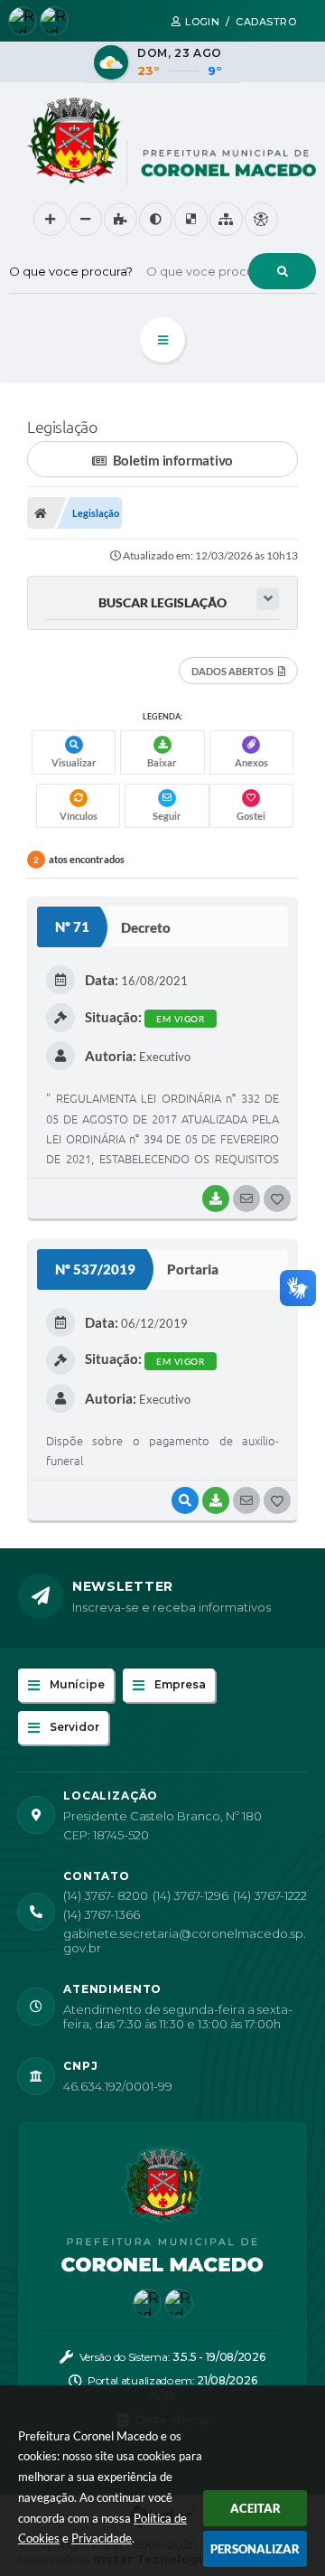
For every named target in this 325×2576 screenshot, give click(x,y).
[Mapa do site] (226, 219)
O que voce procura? (71, 271)
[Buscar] (282, 271)
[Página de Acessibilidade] (261, 219)
